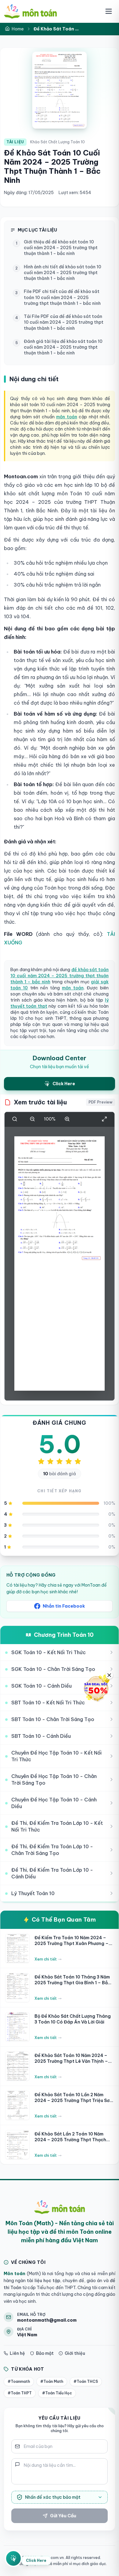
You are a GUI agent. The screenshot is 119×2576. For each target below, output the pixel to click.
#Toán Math (52, 2381)
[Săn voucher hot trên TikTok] (96, 1688)
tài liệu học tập (43, 2281)
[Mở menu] (109, 11)
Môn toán (14, 2274)
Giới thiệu (75, 2353)
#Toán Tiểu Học (57, 2393)
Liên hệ (17, 2353)
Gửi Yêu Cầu (63, 2516)
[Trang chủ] (30, 11)
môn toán (67, 417)
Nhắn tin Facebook (64, 1606)
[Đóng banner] (109, 1675)
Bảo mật (45, 2353)
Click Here (36, 2560)
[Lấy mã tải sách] (13, 2558)
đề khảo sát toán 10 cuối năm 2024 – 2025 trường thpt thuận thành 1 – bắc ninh (60, 976)
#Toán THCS (86, 2381)
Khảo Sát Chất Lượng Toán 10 (58, 142)
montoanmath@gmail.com (47, 2320)
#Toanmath (19, 2381)
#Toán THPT (20, 2393)
